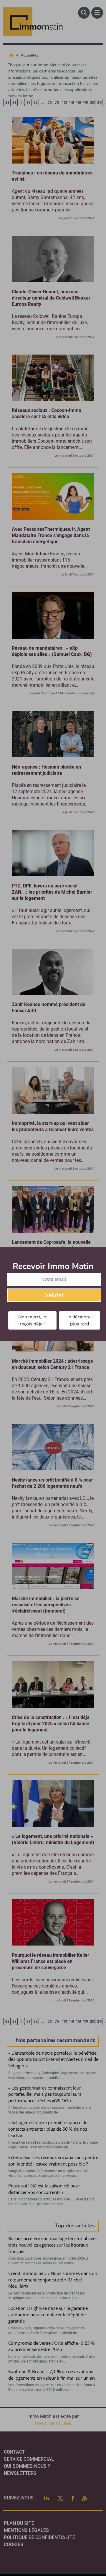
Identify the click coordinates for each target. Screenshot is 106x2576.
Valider (54, 1295)
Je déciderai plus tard (79, 1320)
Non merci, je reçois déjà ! (32, 1320)
